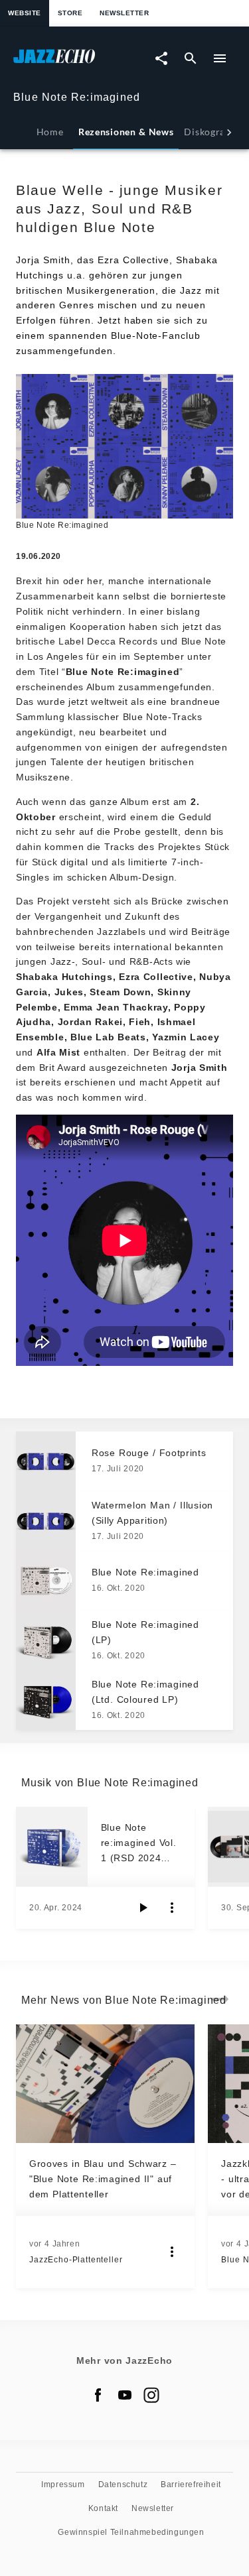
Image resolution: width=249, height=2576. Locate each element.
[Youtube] (125, 2395)
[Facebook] (98, 2395)
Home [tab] (50, 132)
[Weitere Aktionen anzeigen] (172, 1908)
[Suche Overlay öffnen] (191, 58)
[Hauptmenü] (220, 58)
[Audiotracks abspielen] (143, 1908)
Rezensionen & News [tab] (126, 132)
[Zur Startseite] (69, 63)
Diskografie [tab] (210, 132)
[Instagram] (151, 2395)
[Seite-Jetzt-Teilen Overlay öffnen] (161, 58)
